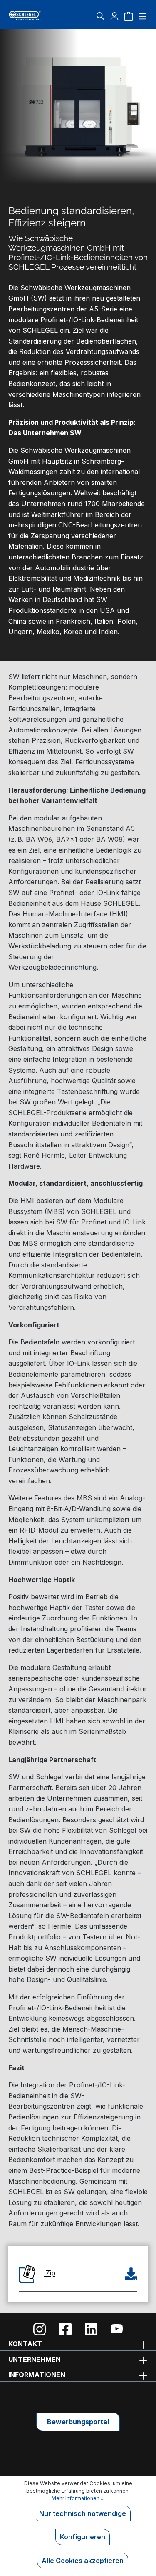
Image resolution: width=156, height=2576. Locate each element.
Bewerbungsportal (78, 2422)
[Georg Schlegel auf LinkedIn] (91, 2329)
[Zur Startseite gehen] (31, 16)
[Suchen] (100, 16)
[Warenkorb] (129, 16)
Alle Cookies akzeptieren (83, 2561)
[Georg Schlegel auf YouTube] (117, 2329)
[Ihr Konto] (114, 16)
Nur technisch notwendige (83, 2513)
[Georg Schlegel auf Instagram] (40, 2329)
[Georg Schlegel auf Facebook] (65, 2329)
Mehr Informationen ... (78, 2498)
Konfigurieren (83, 2537)
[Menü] (142, 16)
